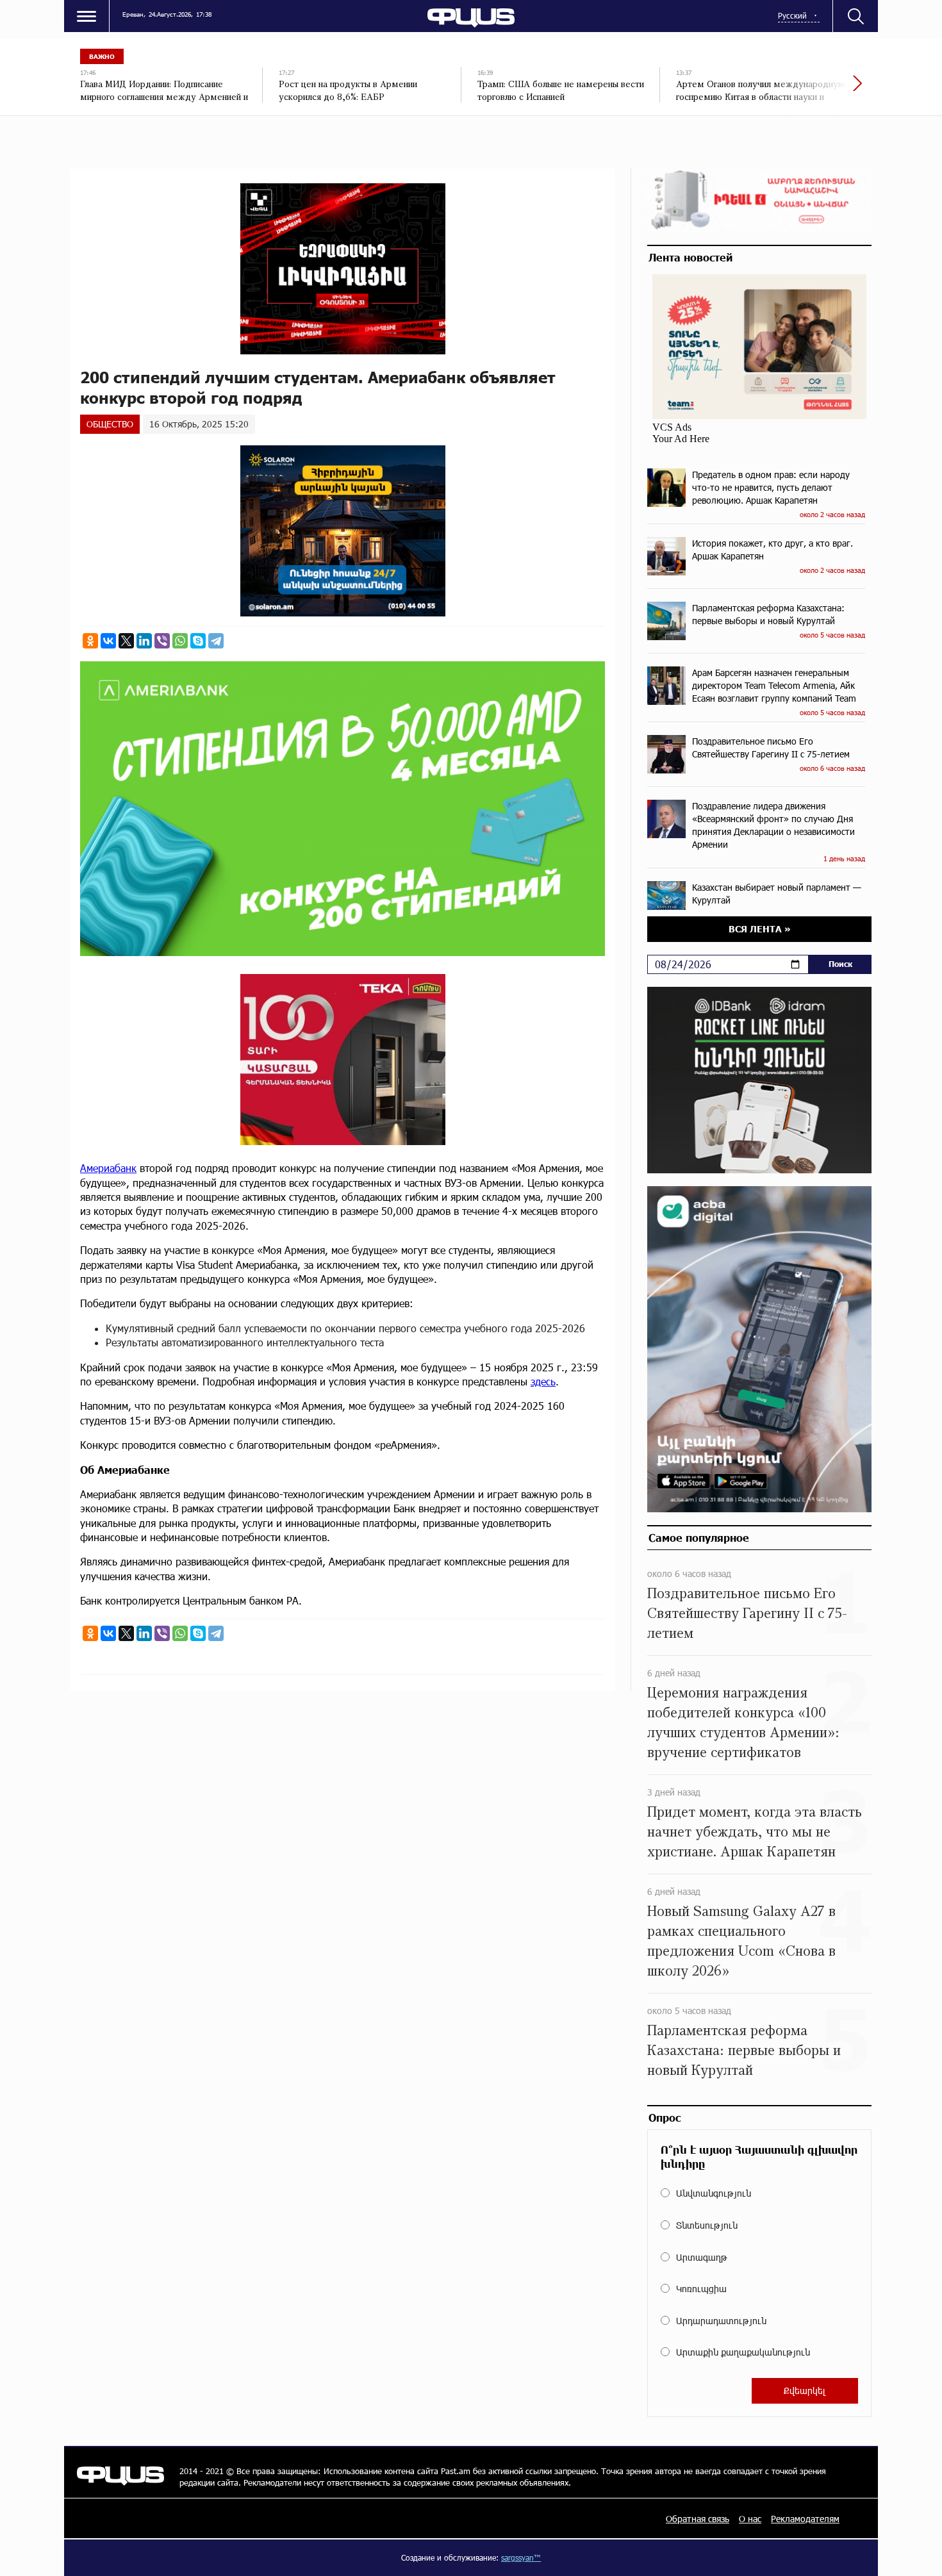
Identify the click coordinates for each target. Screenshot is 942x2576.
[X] (126, 641)
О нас (750, 2519)
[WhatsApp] (180, 641)
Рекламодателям (805, 2519)
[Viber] (162, 641)
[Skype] (198, 641)
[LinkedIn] (144, 641)
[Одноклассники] (90, 641)
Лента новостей (690, 257)
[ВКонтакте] (108, 641)
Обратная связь (698, 2519)
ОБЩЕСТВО (110, 424)
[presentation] (814, 90)
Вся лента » (760, 929)
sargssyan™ (521, 2557)
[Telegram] (216, 641)
